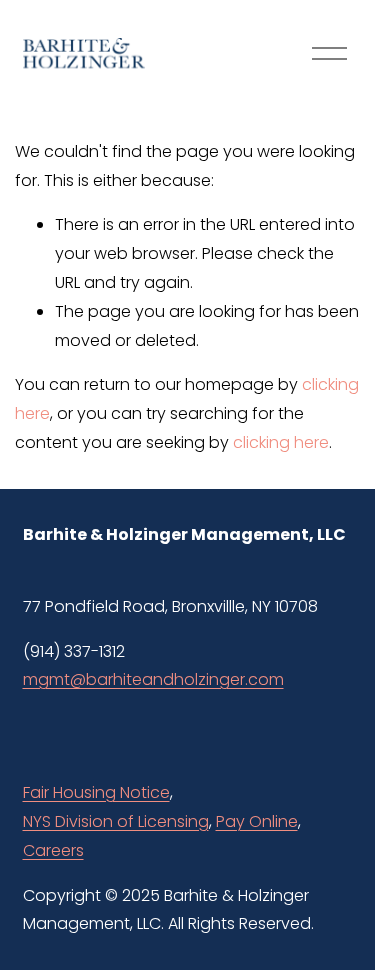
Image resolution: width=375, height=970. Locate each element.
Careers (53, 850)
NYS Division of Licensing (116, 821)
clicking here (281, 442)
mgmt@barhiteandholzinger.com (153, 679)
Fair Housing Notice (96, 792)
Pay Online (257, 821)
